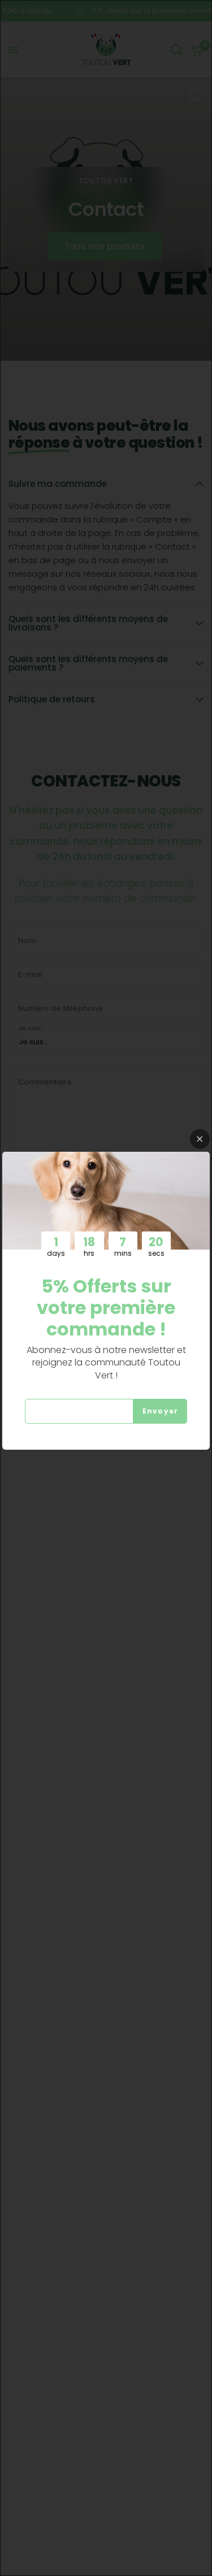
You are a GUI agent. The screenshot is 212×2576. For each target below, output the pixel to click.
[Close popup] (200, 1139)
